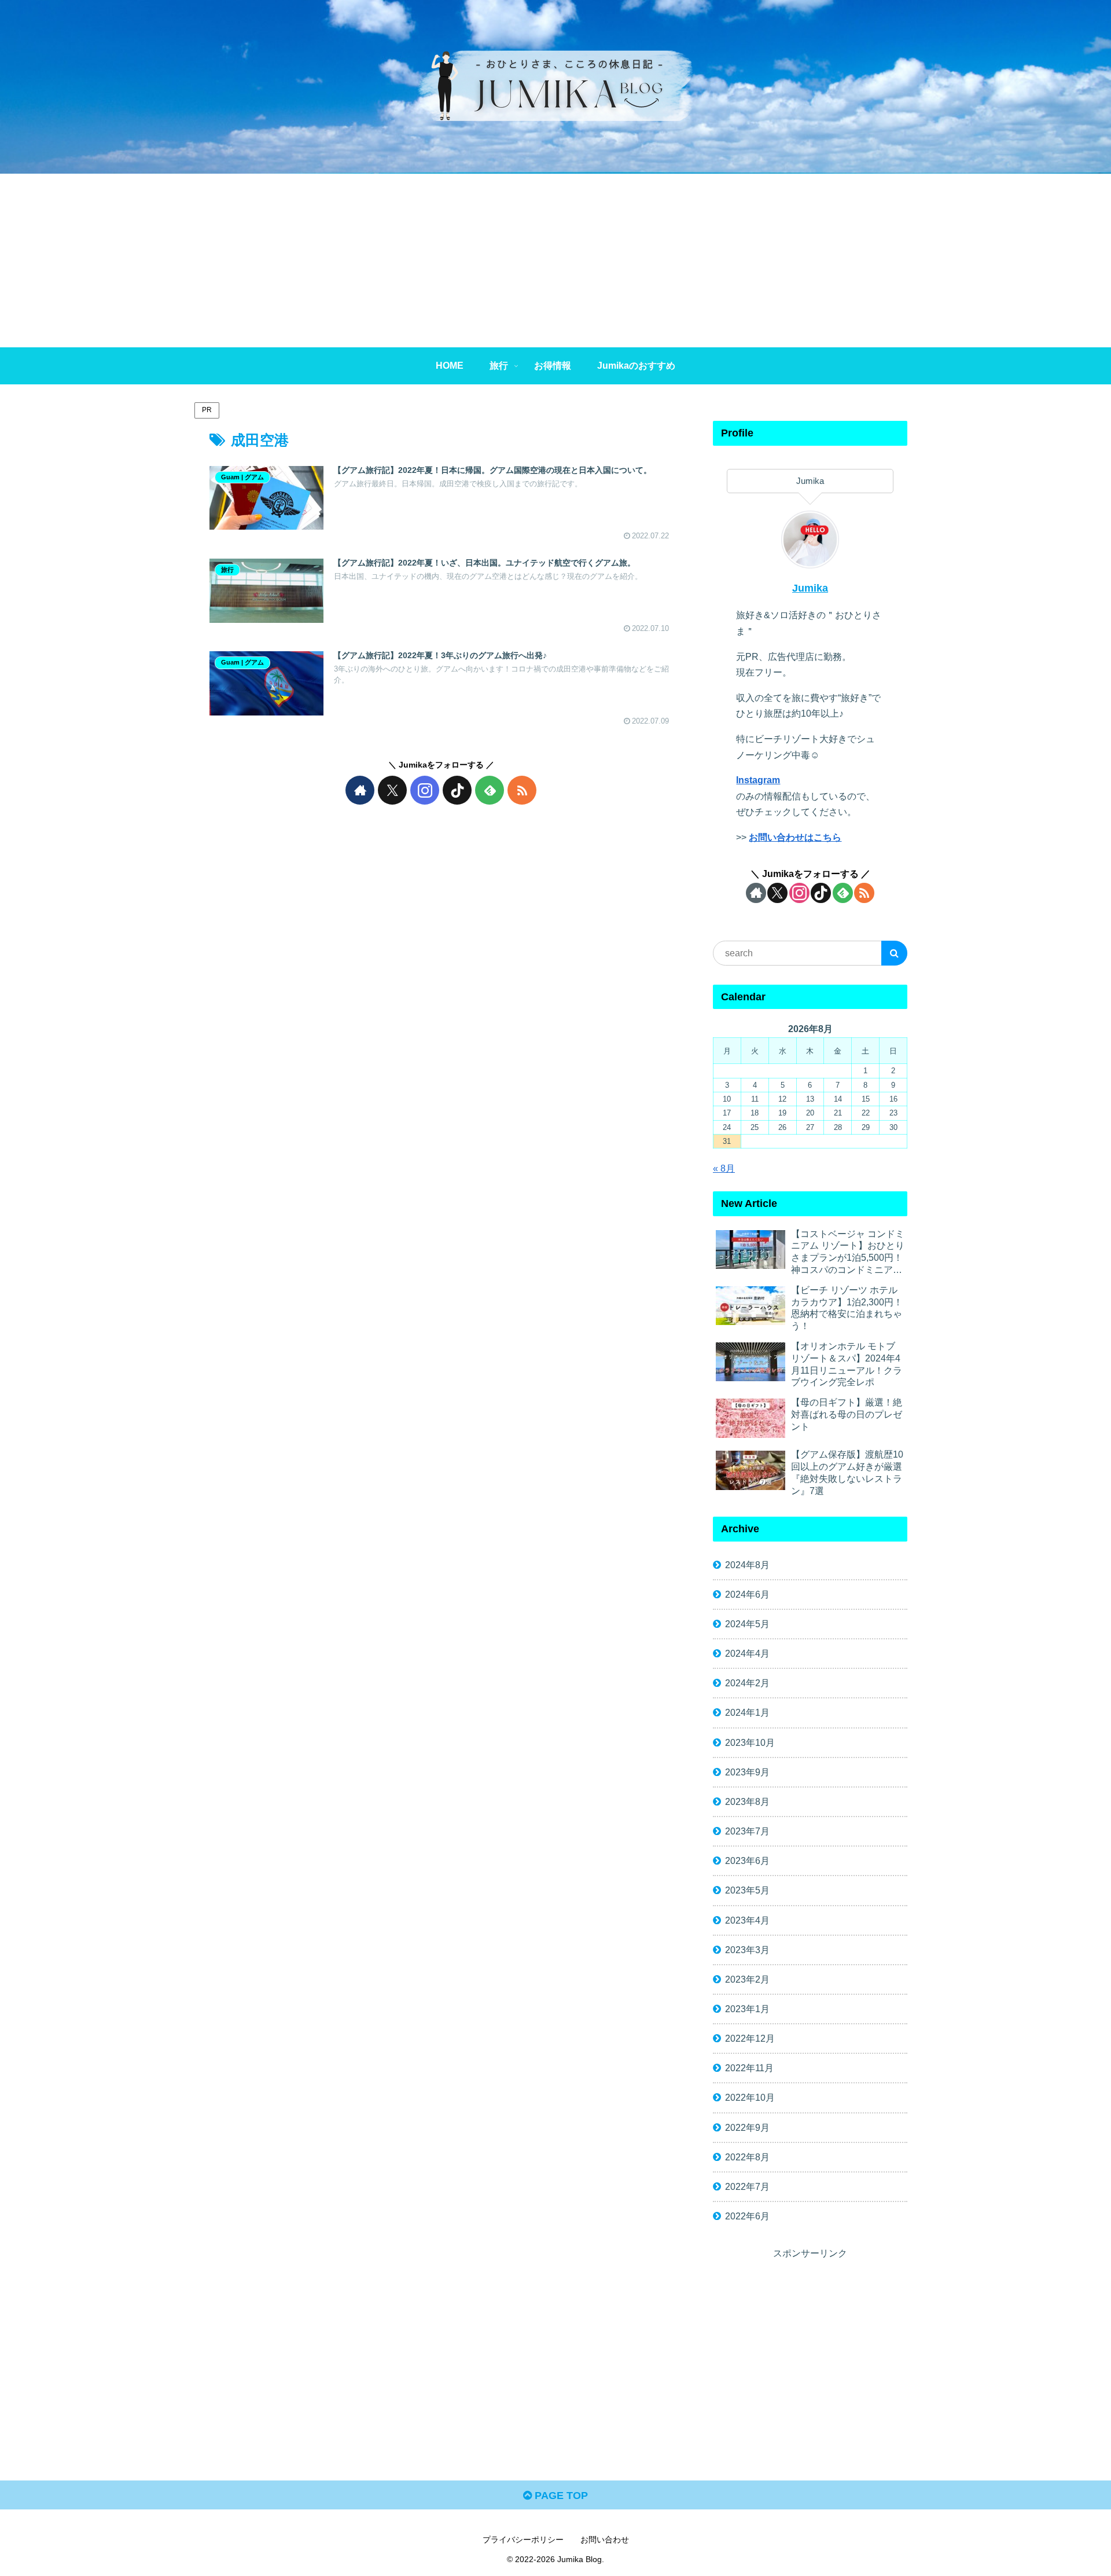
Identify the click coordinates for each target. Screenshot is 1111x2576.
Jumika (810, 588)
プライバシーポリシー (523, 2540)
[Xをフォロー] (392, 790)
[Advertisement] (555, 260)
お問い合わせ (605, 2540)
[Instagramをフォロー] (425, 790)
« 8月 (724, 1168)
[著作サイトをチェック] (360, 790)
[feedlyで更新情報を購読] (490, 790)
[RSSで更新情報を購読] (522, 790)
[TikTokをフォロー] (457, 790)
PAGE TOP (560, 2496)
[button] (894, 953)
